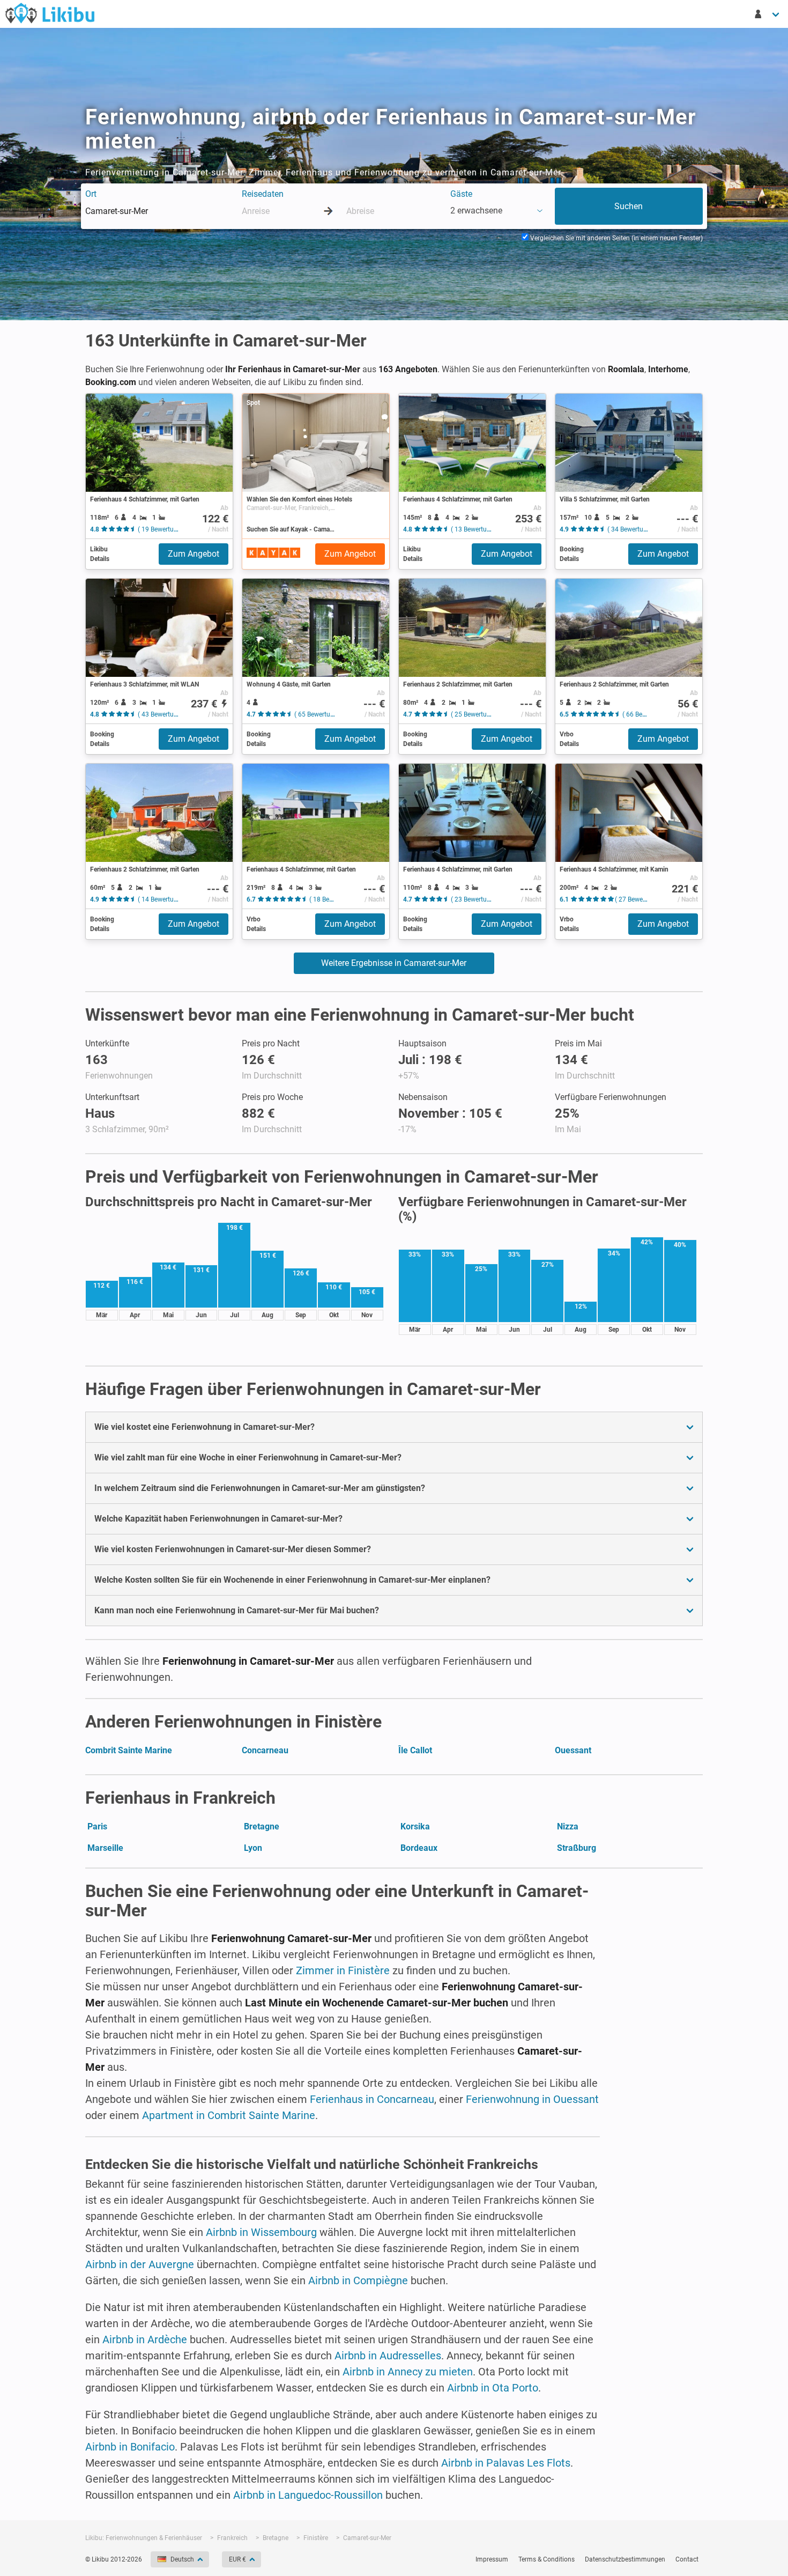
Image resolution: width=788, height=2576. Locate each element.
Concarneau (265, 1750)
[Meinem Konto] (768, 14)
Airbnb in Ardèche (145, 2339)
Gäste (461, 194)
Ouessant (573, 1750)
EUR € (237, 2559)
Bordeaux (419, 1848)
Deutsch (182, 2559)
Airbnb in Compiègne (358, 2280)
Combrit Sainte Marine (129, 1750)
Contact (687, 2559)
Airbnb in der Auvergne (140, 2264)
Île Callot (415, 1750)
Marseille (105, 1848)
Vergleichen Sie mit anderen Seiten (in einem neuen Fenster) (616, 238)
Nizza (568, 1826)
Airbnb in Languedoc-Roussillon (308, 2495)
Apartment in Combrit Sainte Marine (229, 2115)
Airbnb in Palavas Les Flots (506, 2463)
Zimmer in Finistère (343, 1970)
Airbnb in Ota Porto (493, 2388)
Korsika (415, 1826)
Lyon (253, 1848)
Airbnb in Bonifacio (130, 2447)
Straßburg (577, 1848)
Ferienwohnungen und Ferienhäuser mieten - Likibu (50, 13)
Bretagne (262, 1826)
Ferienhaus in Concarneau (372, 2099)
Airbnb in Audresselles (388, 2356)
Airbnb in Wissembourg (261, 2232)
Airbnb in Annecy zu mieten (408, 2372)
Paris (97, 1826)
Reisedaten (263, 194)
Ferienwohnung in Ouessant (532, 2099)
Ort (91, 194)
